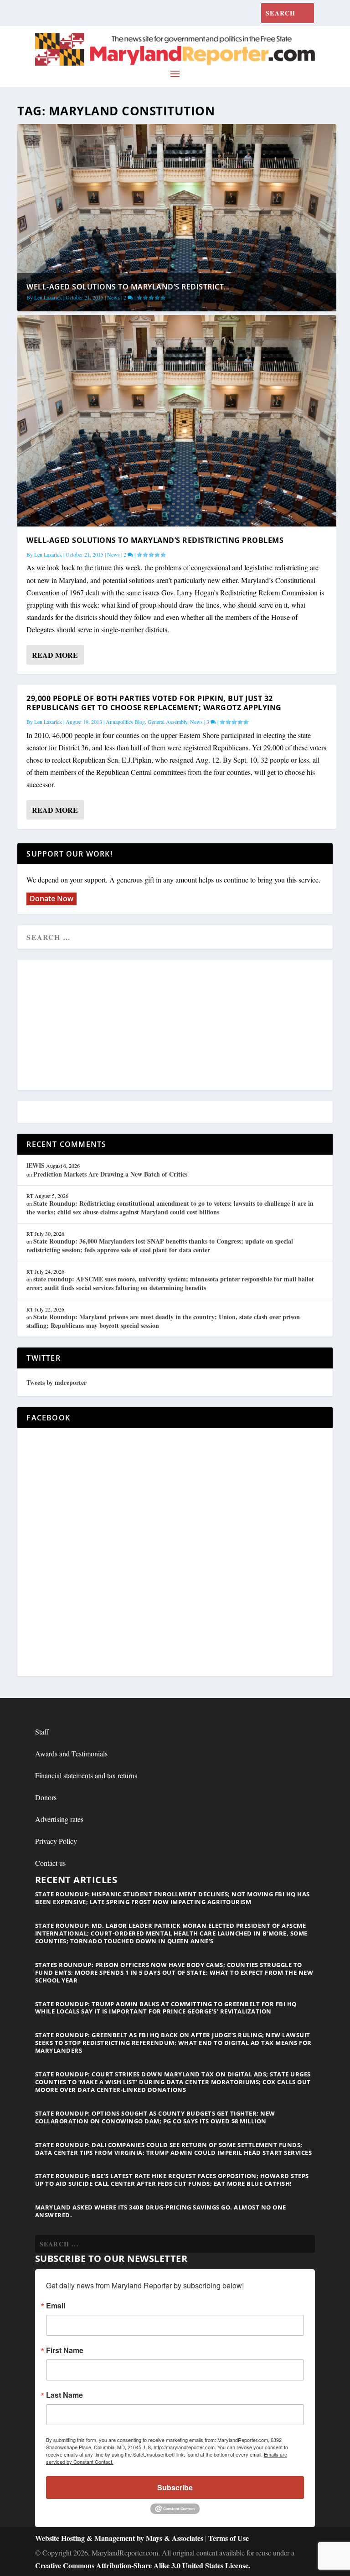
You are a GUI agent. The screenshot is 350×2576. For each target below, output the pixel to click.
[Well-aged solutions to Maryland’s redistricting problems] (177, 421)
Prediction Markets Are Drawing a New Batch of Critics (110, 1174)
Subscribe (175, 2487)
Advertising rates (59, 1819)
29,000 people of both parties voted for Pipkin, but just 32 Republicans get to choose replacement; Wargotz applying (154, 703)
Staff (42, 1732)
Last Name (64, 2395)
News (113, 297)
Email (56, 2306)
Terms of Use (229, 2538)
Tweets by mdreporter (57, 1382)
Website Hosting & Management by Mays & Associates (120, 2538)
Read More (55, 655)
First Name (65, 2350)
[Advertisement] (175, 1026)
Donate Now (51, 898)
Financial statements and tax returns (86, 1775)
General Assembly (167, 722)
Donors (46, 1797)
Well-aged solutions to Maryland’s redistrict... (128, 287)
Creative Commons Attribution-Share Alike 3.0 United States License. (143, 2565)
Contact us (50, 1863)
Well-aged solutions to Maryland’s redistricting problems (155, 540)
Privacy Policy (56, 1841)
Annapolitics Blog (125, 722)
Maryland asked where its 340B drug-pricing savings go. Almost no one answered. (161, 2211)
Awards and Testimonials (71, 1753)
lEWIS (36, 1165)
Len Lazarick (48, 297)
